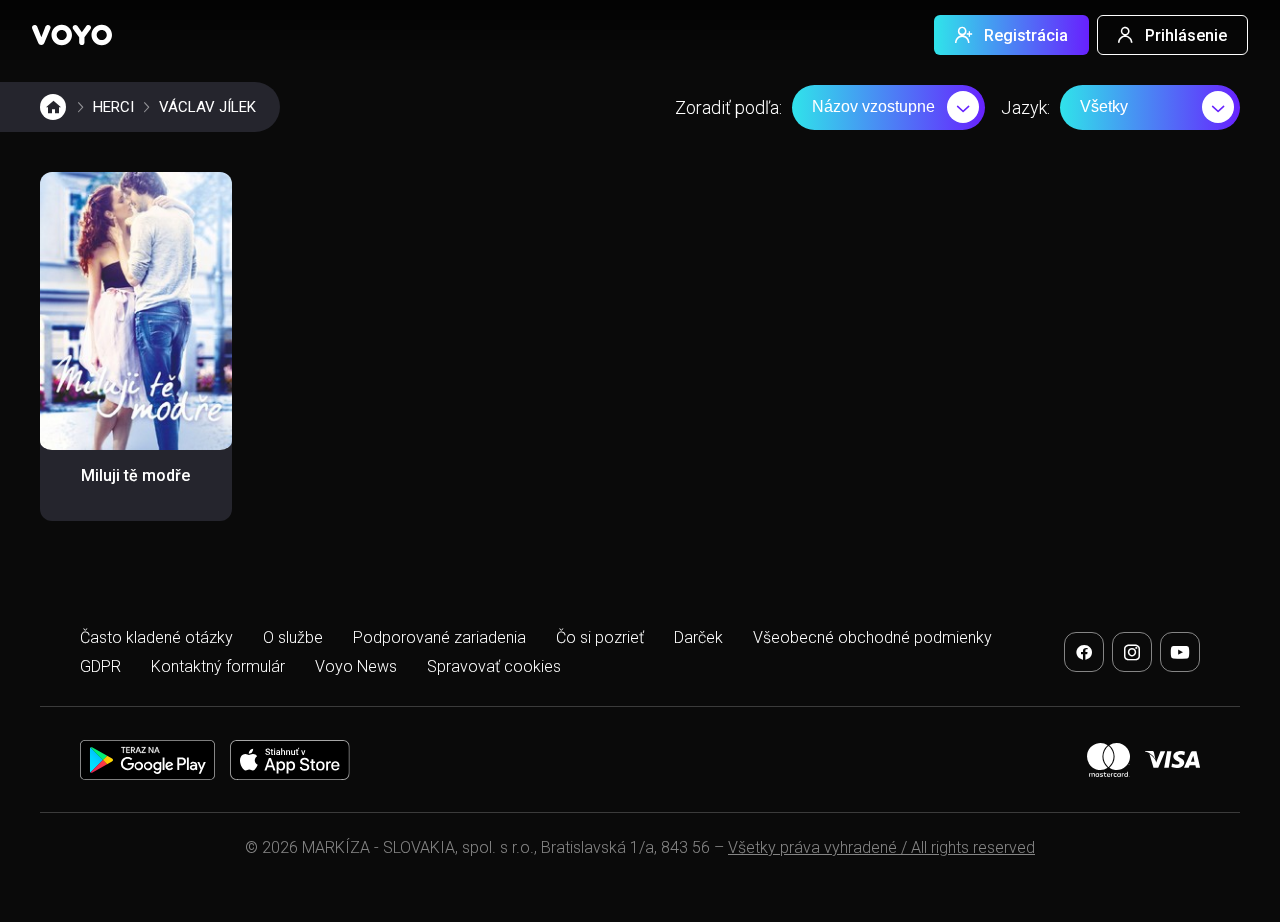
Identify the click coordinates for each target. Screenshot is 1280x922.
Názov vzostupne (873, 106)
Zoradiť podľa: (728, 107)
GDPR (100, 666)
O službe (293, 637)
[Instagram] (1132, 652)
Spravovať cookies (494, 666)
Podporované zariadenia (439, 637)
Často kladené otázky (156, 637)
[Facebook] (1084, 652)
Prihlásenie (1186, 35)
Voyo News (356, 666)
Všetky (1104, 106)
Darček (698, 637)
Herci (113, 107)
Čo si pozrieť (600, 637)
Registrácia (1026, 35)
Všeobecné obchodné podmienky (872, 637)
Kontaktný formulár (218, 666)
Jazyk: (1025, 107)
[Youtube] (1180, 652)
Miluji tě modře (135, 475)
